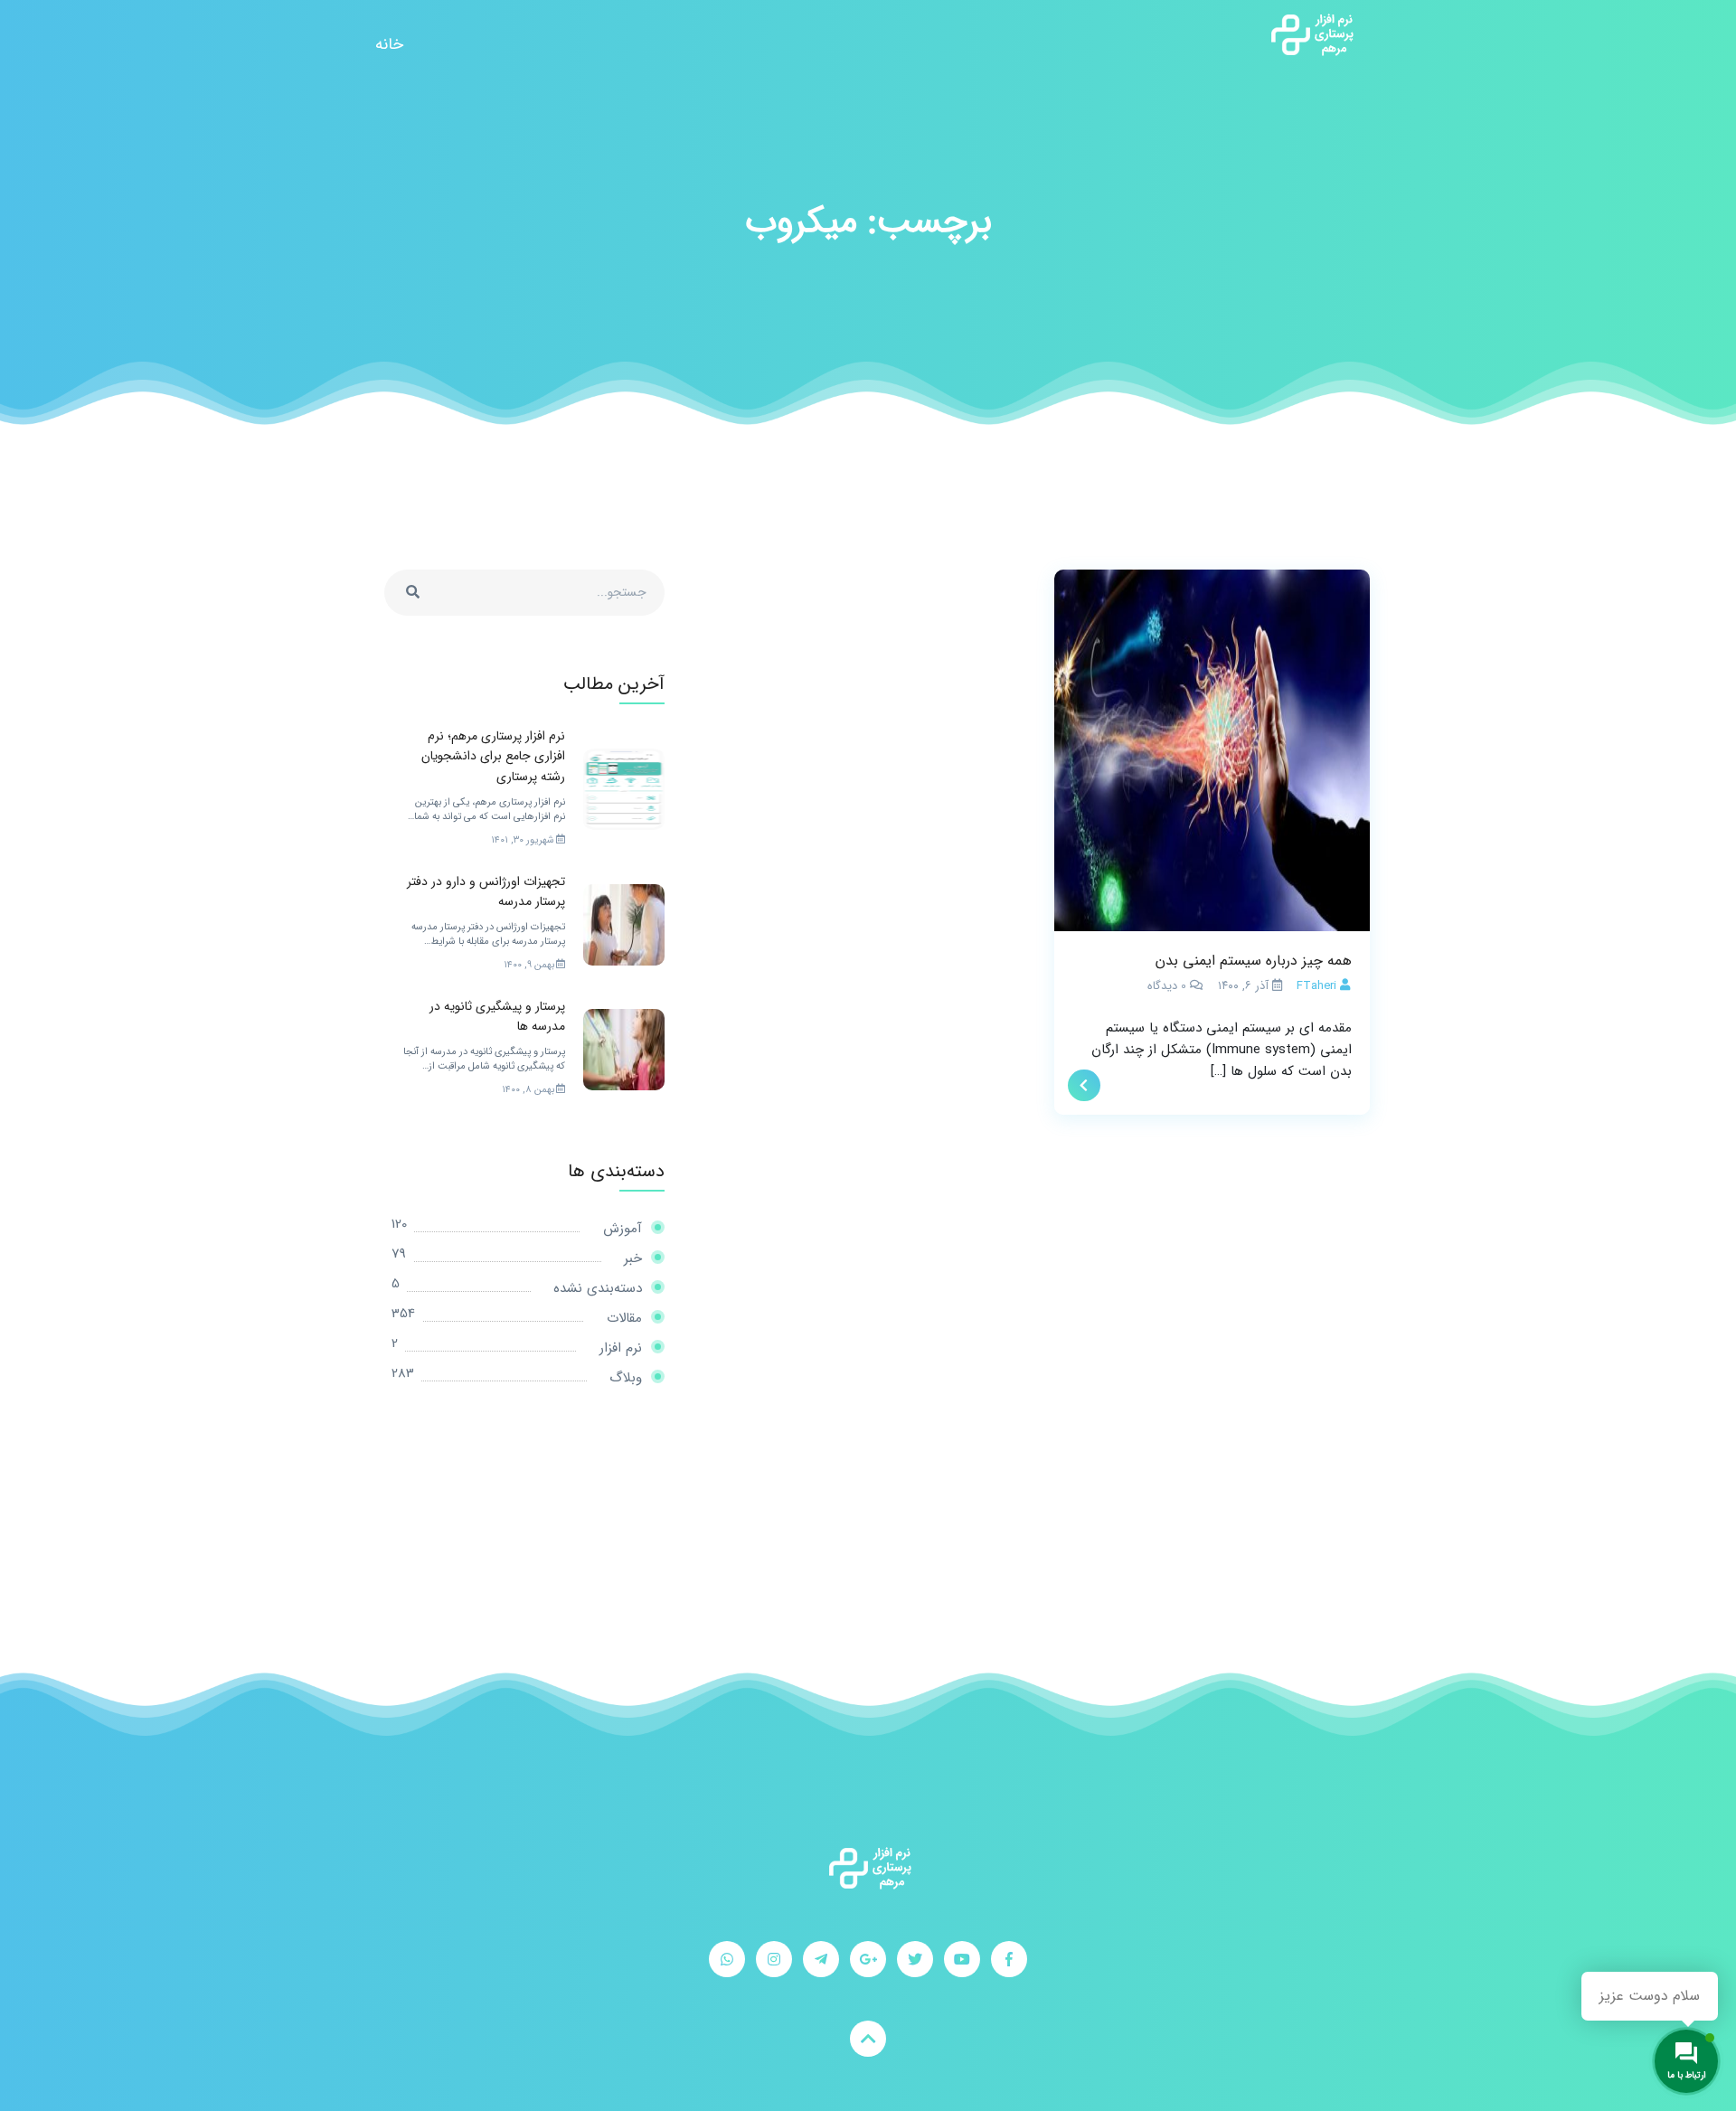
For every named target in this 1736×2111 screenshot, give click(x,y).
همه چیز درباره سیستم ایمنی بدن (1254, 961)
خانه (389, 44)
